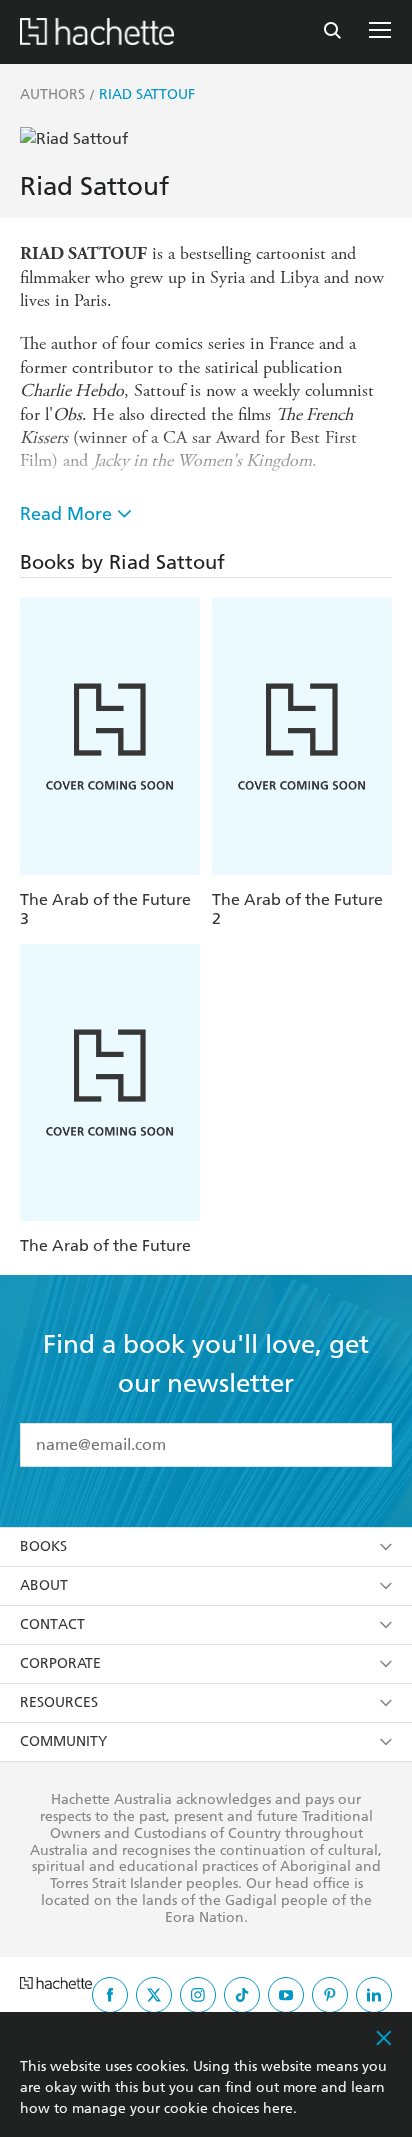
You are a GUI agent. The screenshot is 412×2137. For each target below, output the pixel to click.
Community (63, 1741)
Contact (52, 1624)
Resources (59, 1702)
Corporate (60, 1663)
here (278, 2108)
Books (43, 1546)
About (44, 1585)
